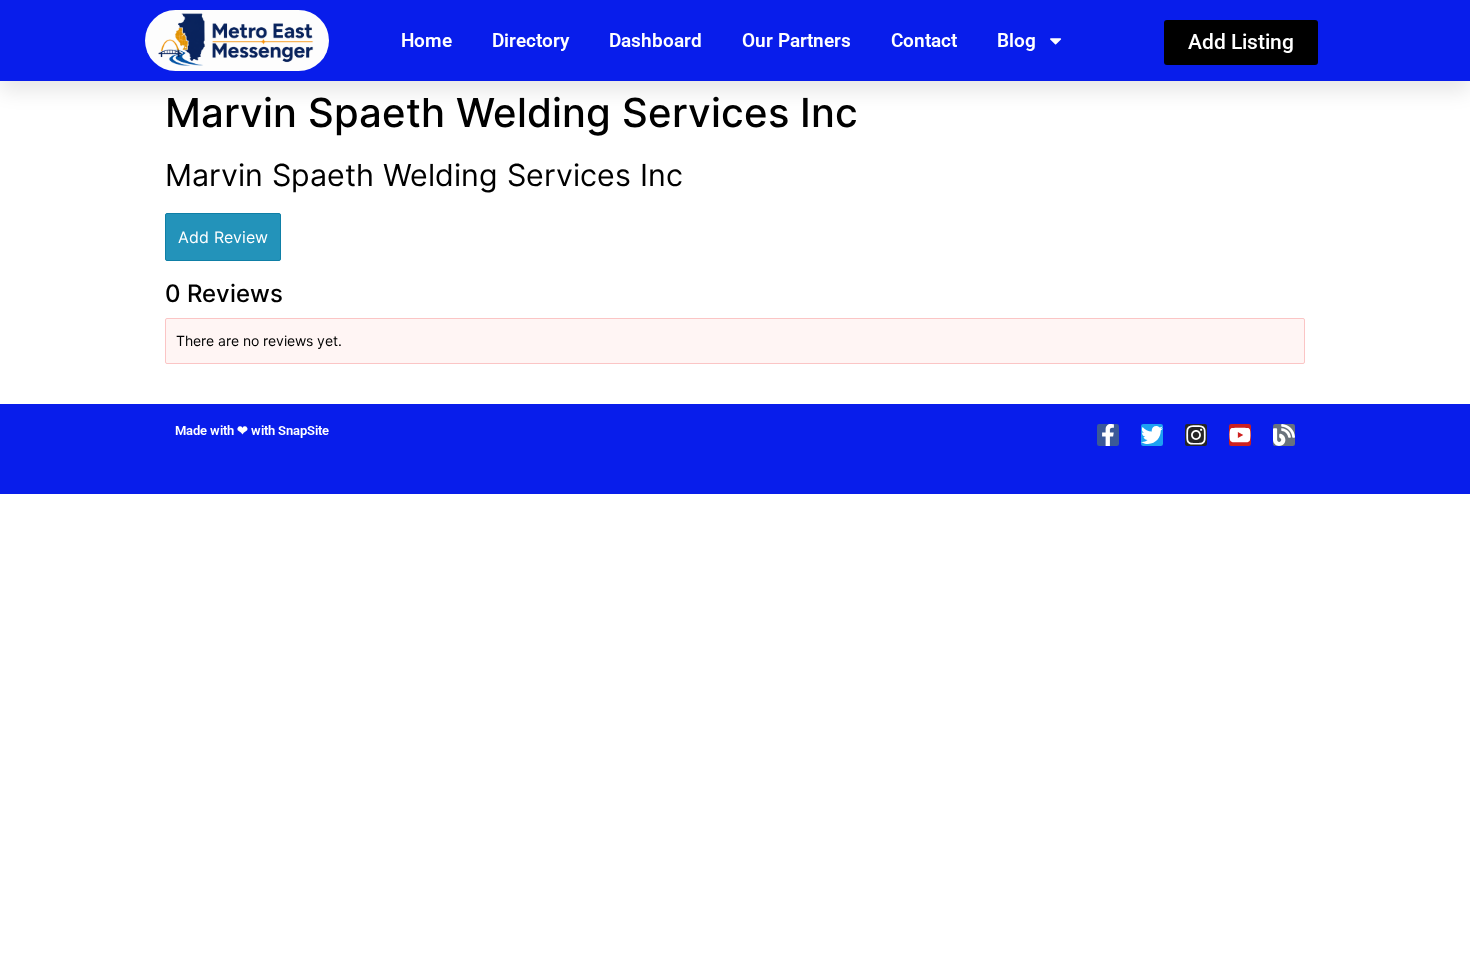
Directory (530, 40)
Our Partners (796, 40)
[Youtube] (1240, 435)
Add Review (223, 237)
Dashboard (655, 40)
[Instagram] (1196, 435)
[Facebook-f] (1108, 435)
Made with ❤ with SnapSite (252, 430)
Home (426, 40)
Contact (924, 40)
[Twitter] (1152, 435)
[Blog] (1284, 435)
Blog (1016, 40)
